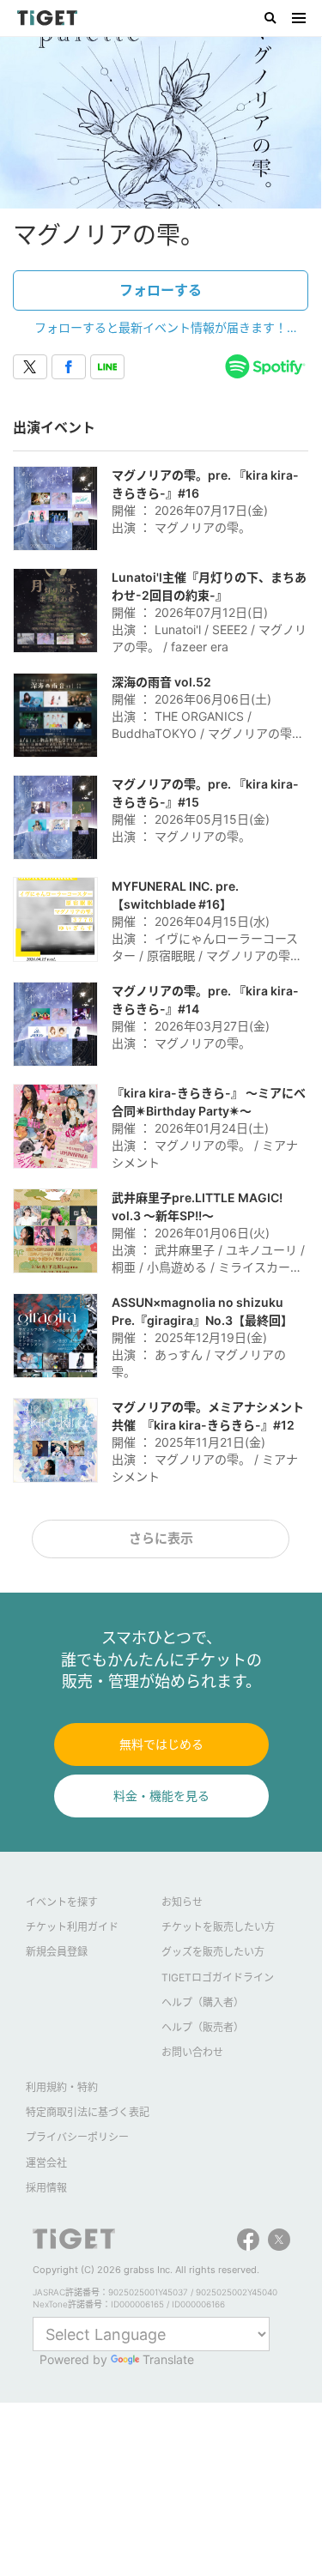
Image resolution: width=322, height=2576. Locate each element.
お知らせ (182, 1902)
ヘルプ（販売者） (203, 2027)
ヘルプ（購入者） (203, 2002)
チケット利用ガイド (72, 1927)
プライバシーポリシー (77, 2137)
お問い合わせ (192, 2052)
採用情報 (46, 2188)
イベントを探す (62, 1902)
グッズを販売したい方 (213, 1952)
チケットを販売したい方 (218, 1927)
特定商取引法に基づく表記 (88, 2112)
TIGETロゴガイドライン (218, 1977)
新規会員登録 (57, 1952)
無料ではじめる (161, 1744)
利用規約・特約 (62, 2087)
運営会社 (46, 2163)
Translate (168, 2359)
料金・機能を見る (161, 1796)
